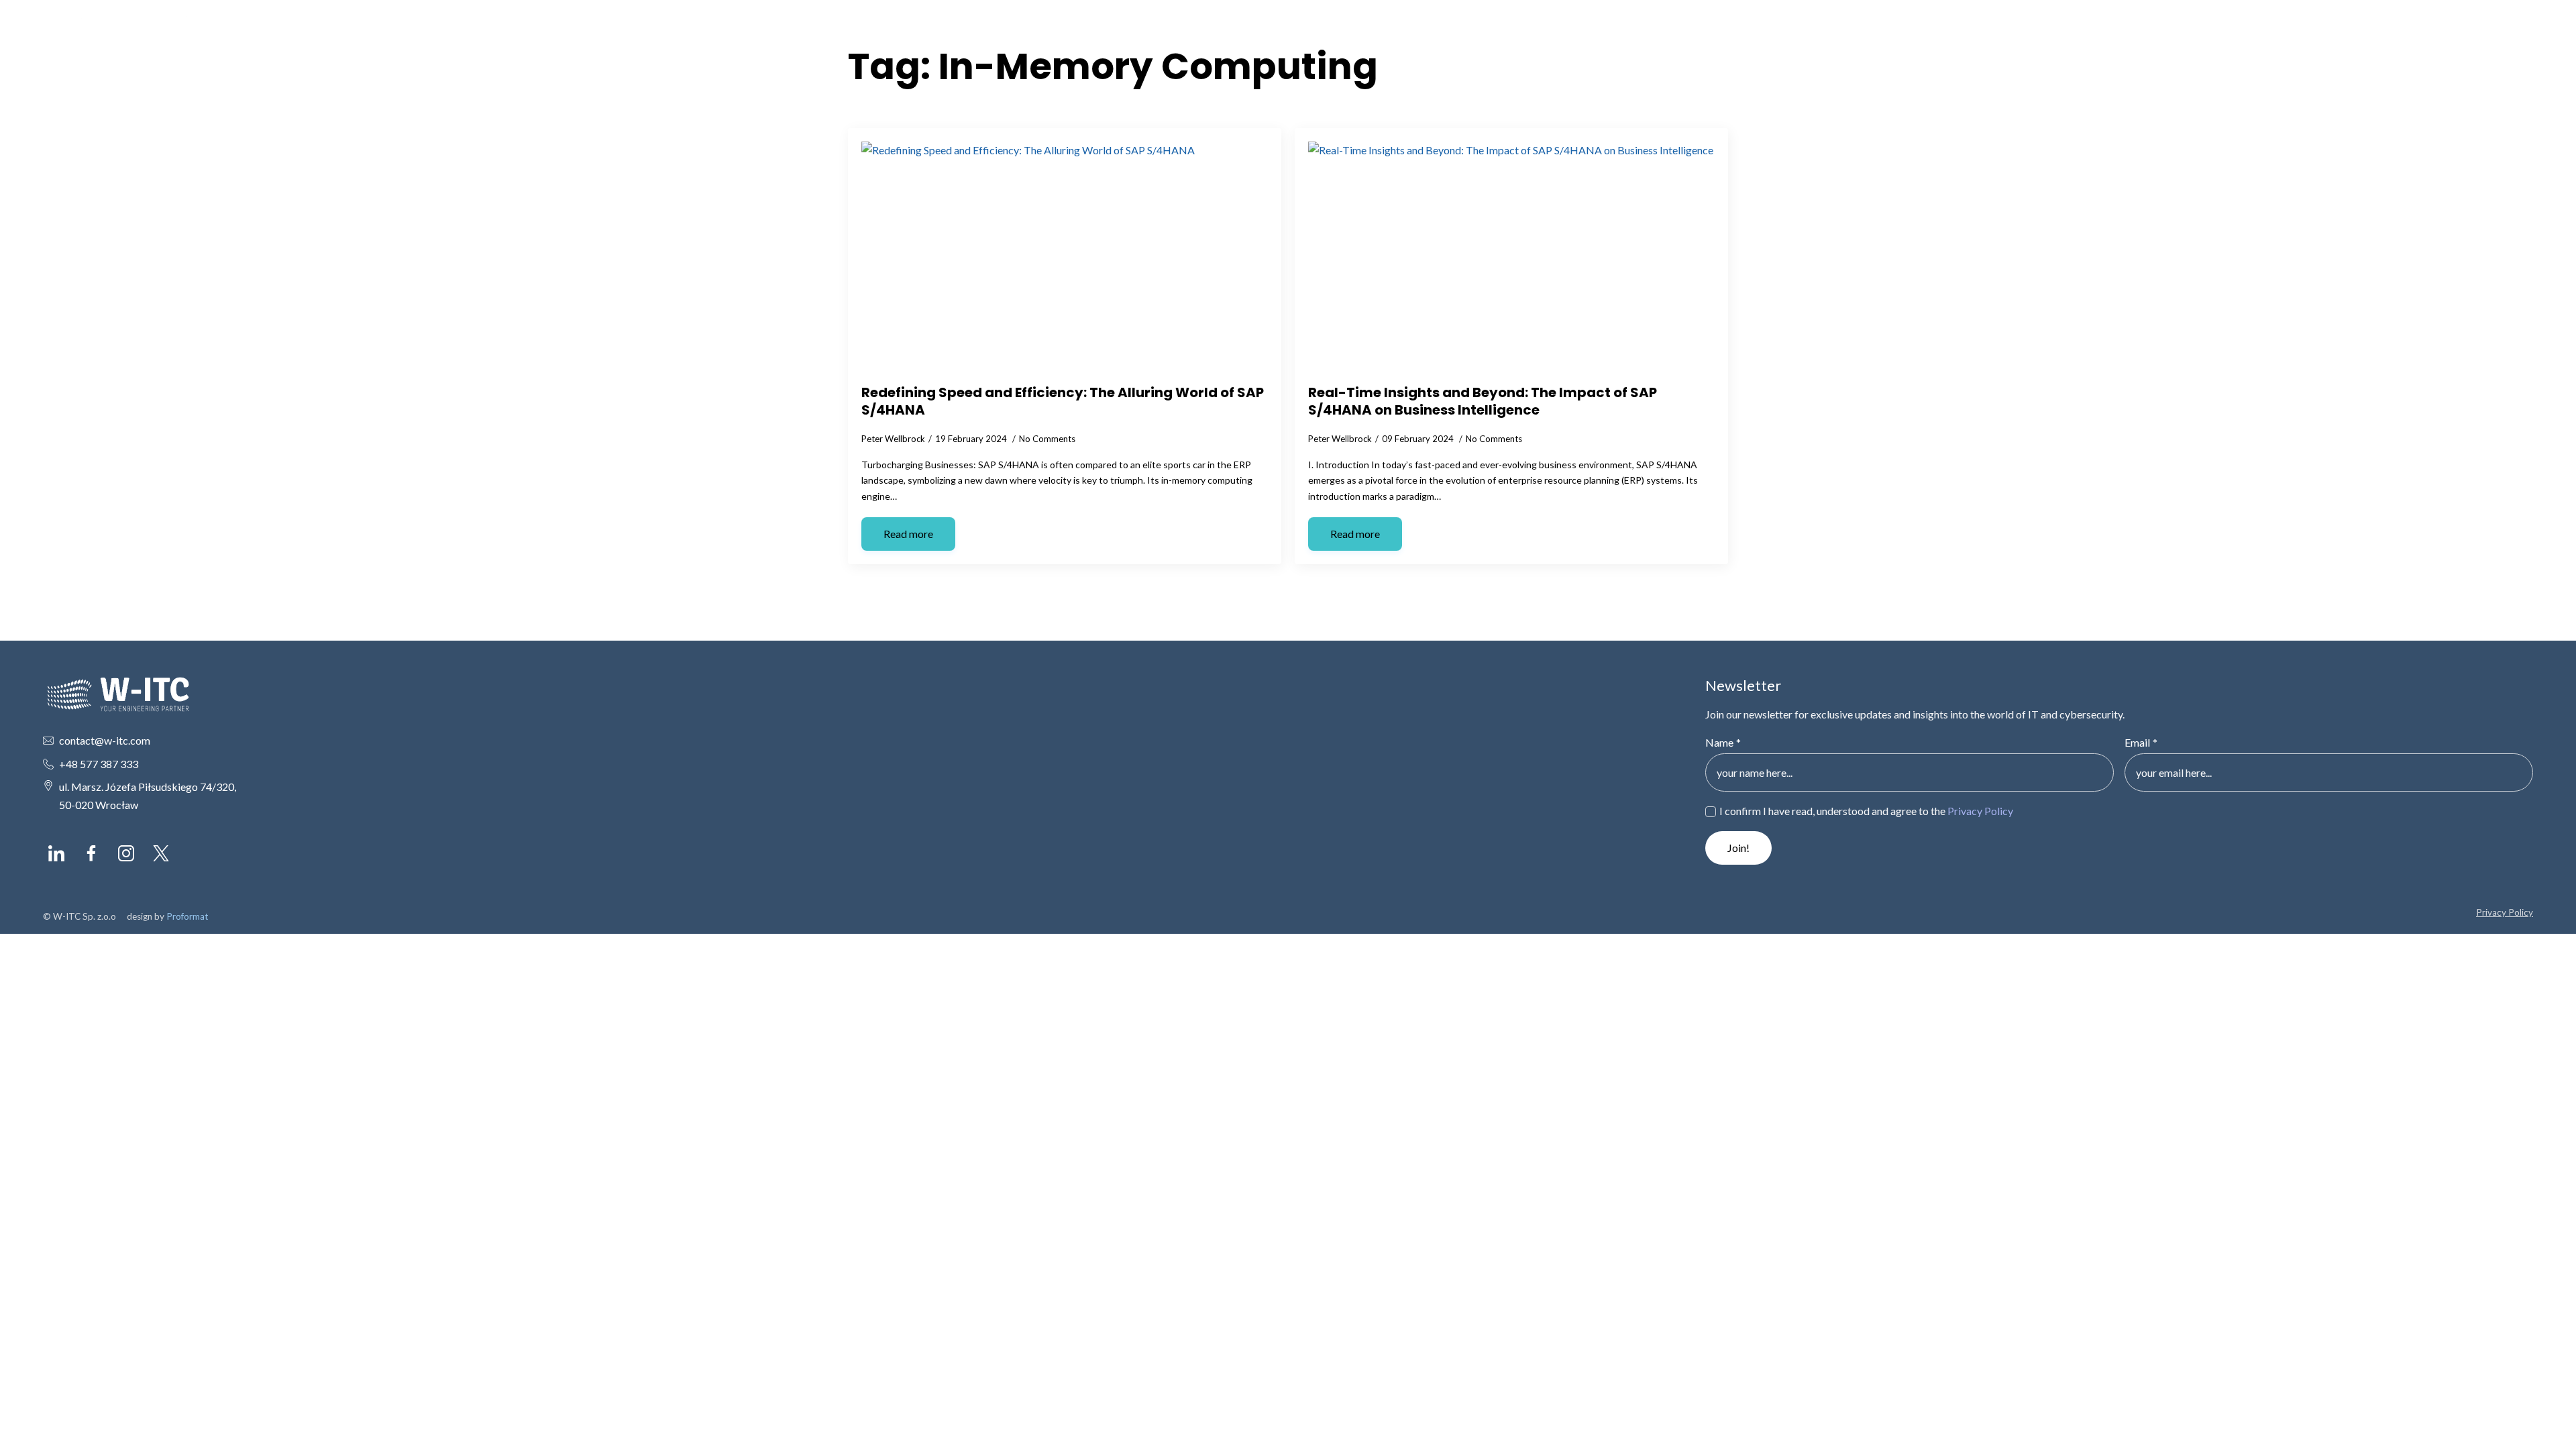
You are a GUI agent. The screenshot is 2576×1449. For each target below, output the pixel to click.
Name (1723, 743)
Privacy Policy (1980, 811)
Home (2286, 33)
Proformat (187, 916)
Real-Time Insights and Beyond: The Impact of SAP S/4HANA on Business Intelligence (1483, 401)
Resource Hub (2410, 33)
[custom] (56, 853)
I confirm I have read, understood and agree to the (1866, 811)
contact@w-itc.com (105, 740)
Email (2141, 743)
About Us (2339, 33)
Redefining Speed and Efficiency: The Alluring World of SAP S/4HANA (1063, 401)
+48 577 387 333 (99, 764)
